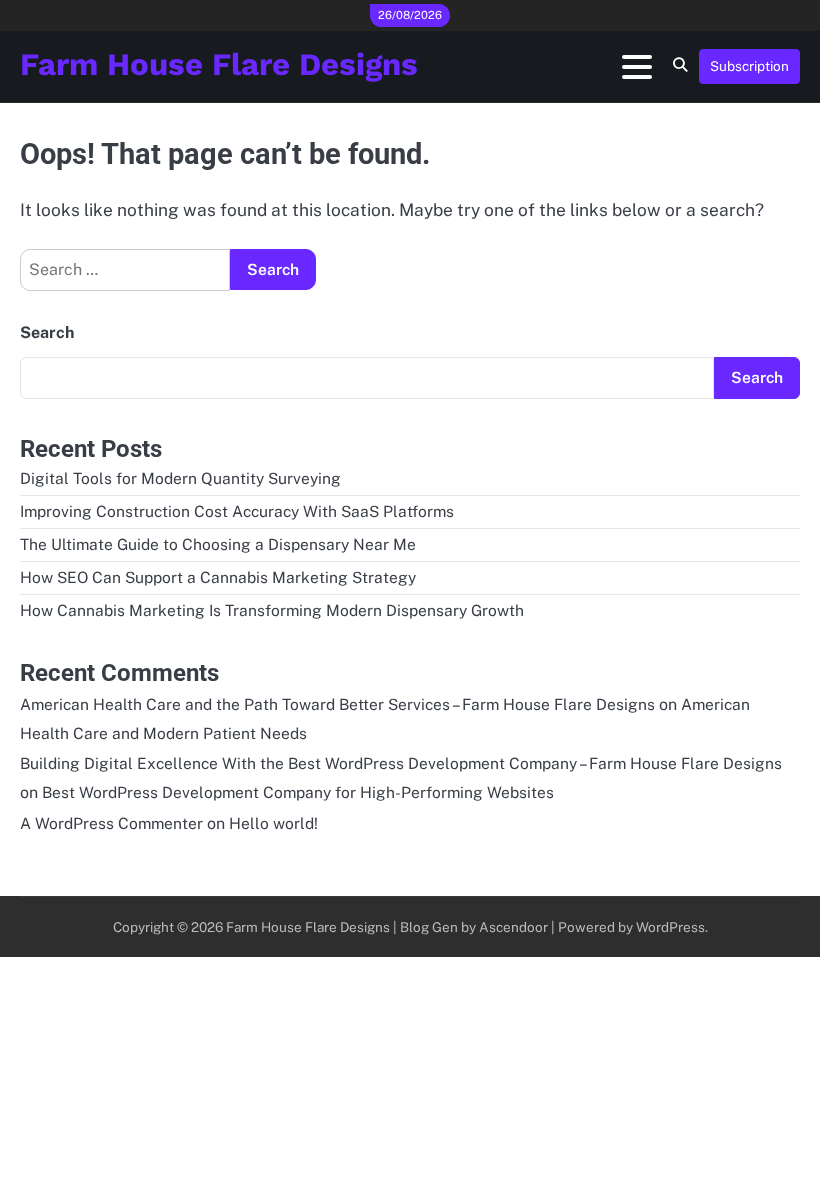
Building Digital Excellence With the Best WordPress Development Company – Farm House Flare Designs (401, 763)
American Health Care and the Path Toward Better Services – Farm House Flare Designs (337, 704)
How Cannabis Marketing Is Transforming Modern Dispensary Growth (272, 610)
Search (47, 332)
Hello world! (273, 823)
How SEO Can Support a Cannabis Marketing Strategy (218, 577)
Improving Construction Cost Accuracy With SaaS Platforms (237, 511)
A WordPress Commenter (111, 823)
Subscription (749, 66)
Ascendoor (513, 927)
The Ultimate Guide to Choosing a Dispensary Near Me (218, 544)
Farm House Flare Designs (219, 64)
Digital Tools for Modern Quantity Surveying (180, 478)
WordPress (670, 927)
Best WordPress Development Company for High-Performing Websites (298, 792)
